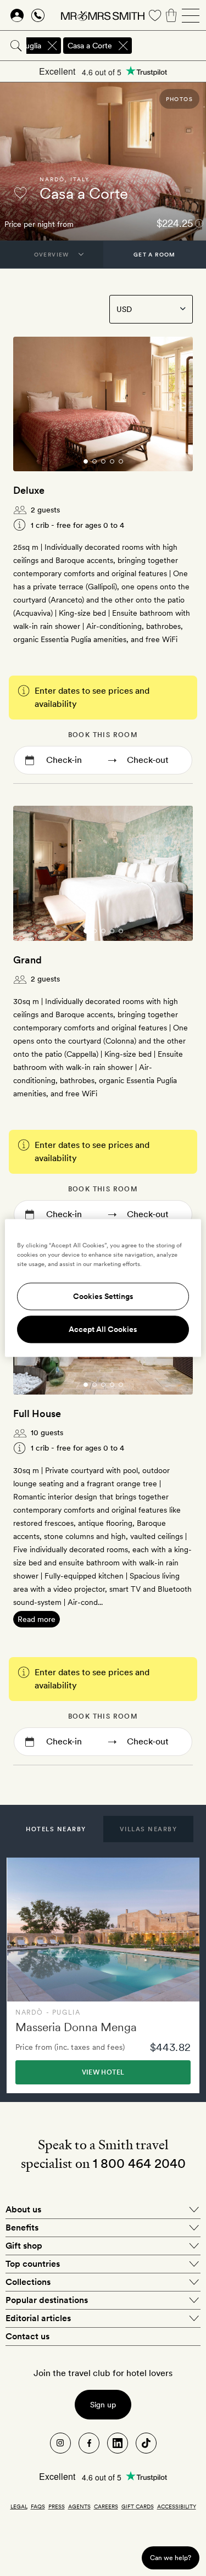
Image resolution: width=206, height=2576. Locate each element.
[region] (103, 1288)
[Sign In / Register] (17, 15)
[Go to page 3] (103, 461)
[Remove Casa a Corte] (123, 46)
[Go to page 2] (94, 461)
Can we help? (171, 2558)
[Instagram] (60, 2443)
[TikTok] (146, 2443)
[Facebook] (89, 2443)
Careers (106, 2506)
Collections (28, 2282)
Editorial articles (38, 2318)
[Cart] (171, 15)
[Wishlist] (155, 15)
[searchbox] (170, 46)
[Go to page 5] (121, 461)
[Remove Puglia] (52, 46)
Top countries (33, 2264)
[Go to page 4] (112, 461)
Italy (80, 179)
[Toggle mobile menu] (191, 15)
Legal (19, 2506)
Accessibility (177, 2506)
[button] (56, 1829)
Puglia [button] (31, 46)
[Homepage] (103, 15)
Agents (79, 2506)
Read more (37, 1619)
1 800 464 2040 (139, 2163)
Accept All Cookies (103, 1330)
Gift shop (24, 2246)
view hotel (103, 2072)
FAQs (38, 2506)
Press (57, 2506)
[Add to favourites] (20, 193)
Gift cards (138, 2506)
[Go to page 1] (86, 461)
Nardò (52, 179)
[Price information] (199, 223)
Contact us (27, 2336)
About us (23, 2209)
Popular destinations (47, 2300)
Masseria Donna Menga (76, 2027)
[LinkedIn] (118, 2443)
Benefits (22, 2227)
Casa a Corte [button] (90, 46)
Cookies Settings (103, 1297)
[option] (103, 1975)
